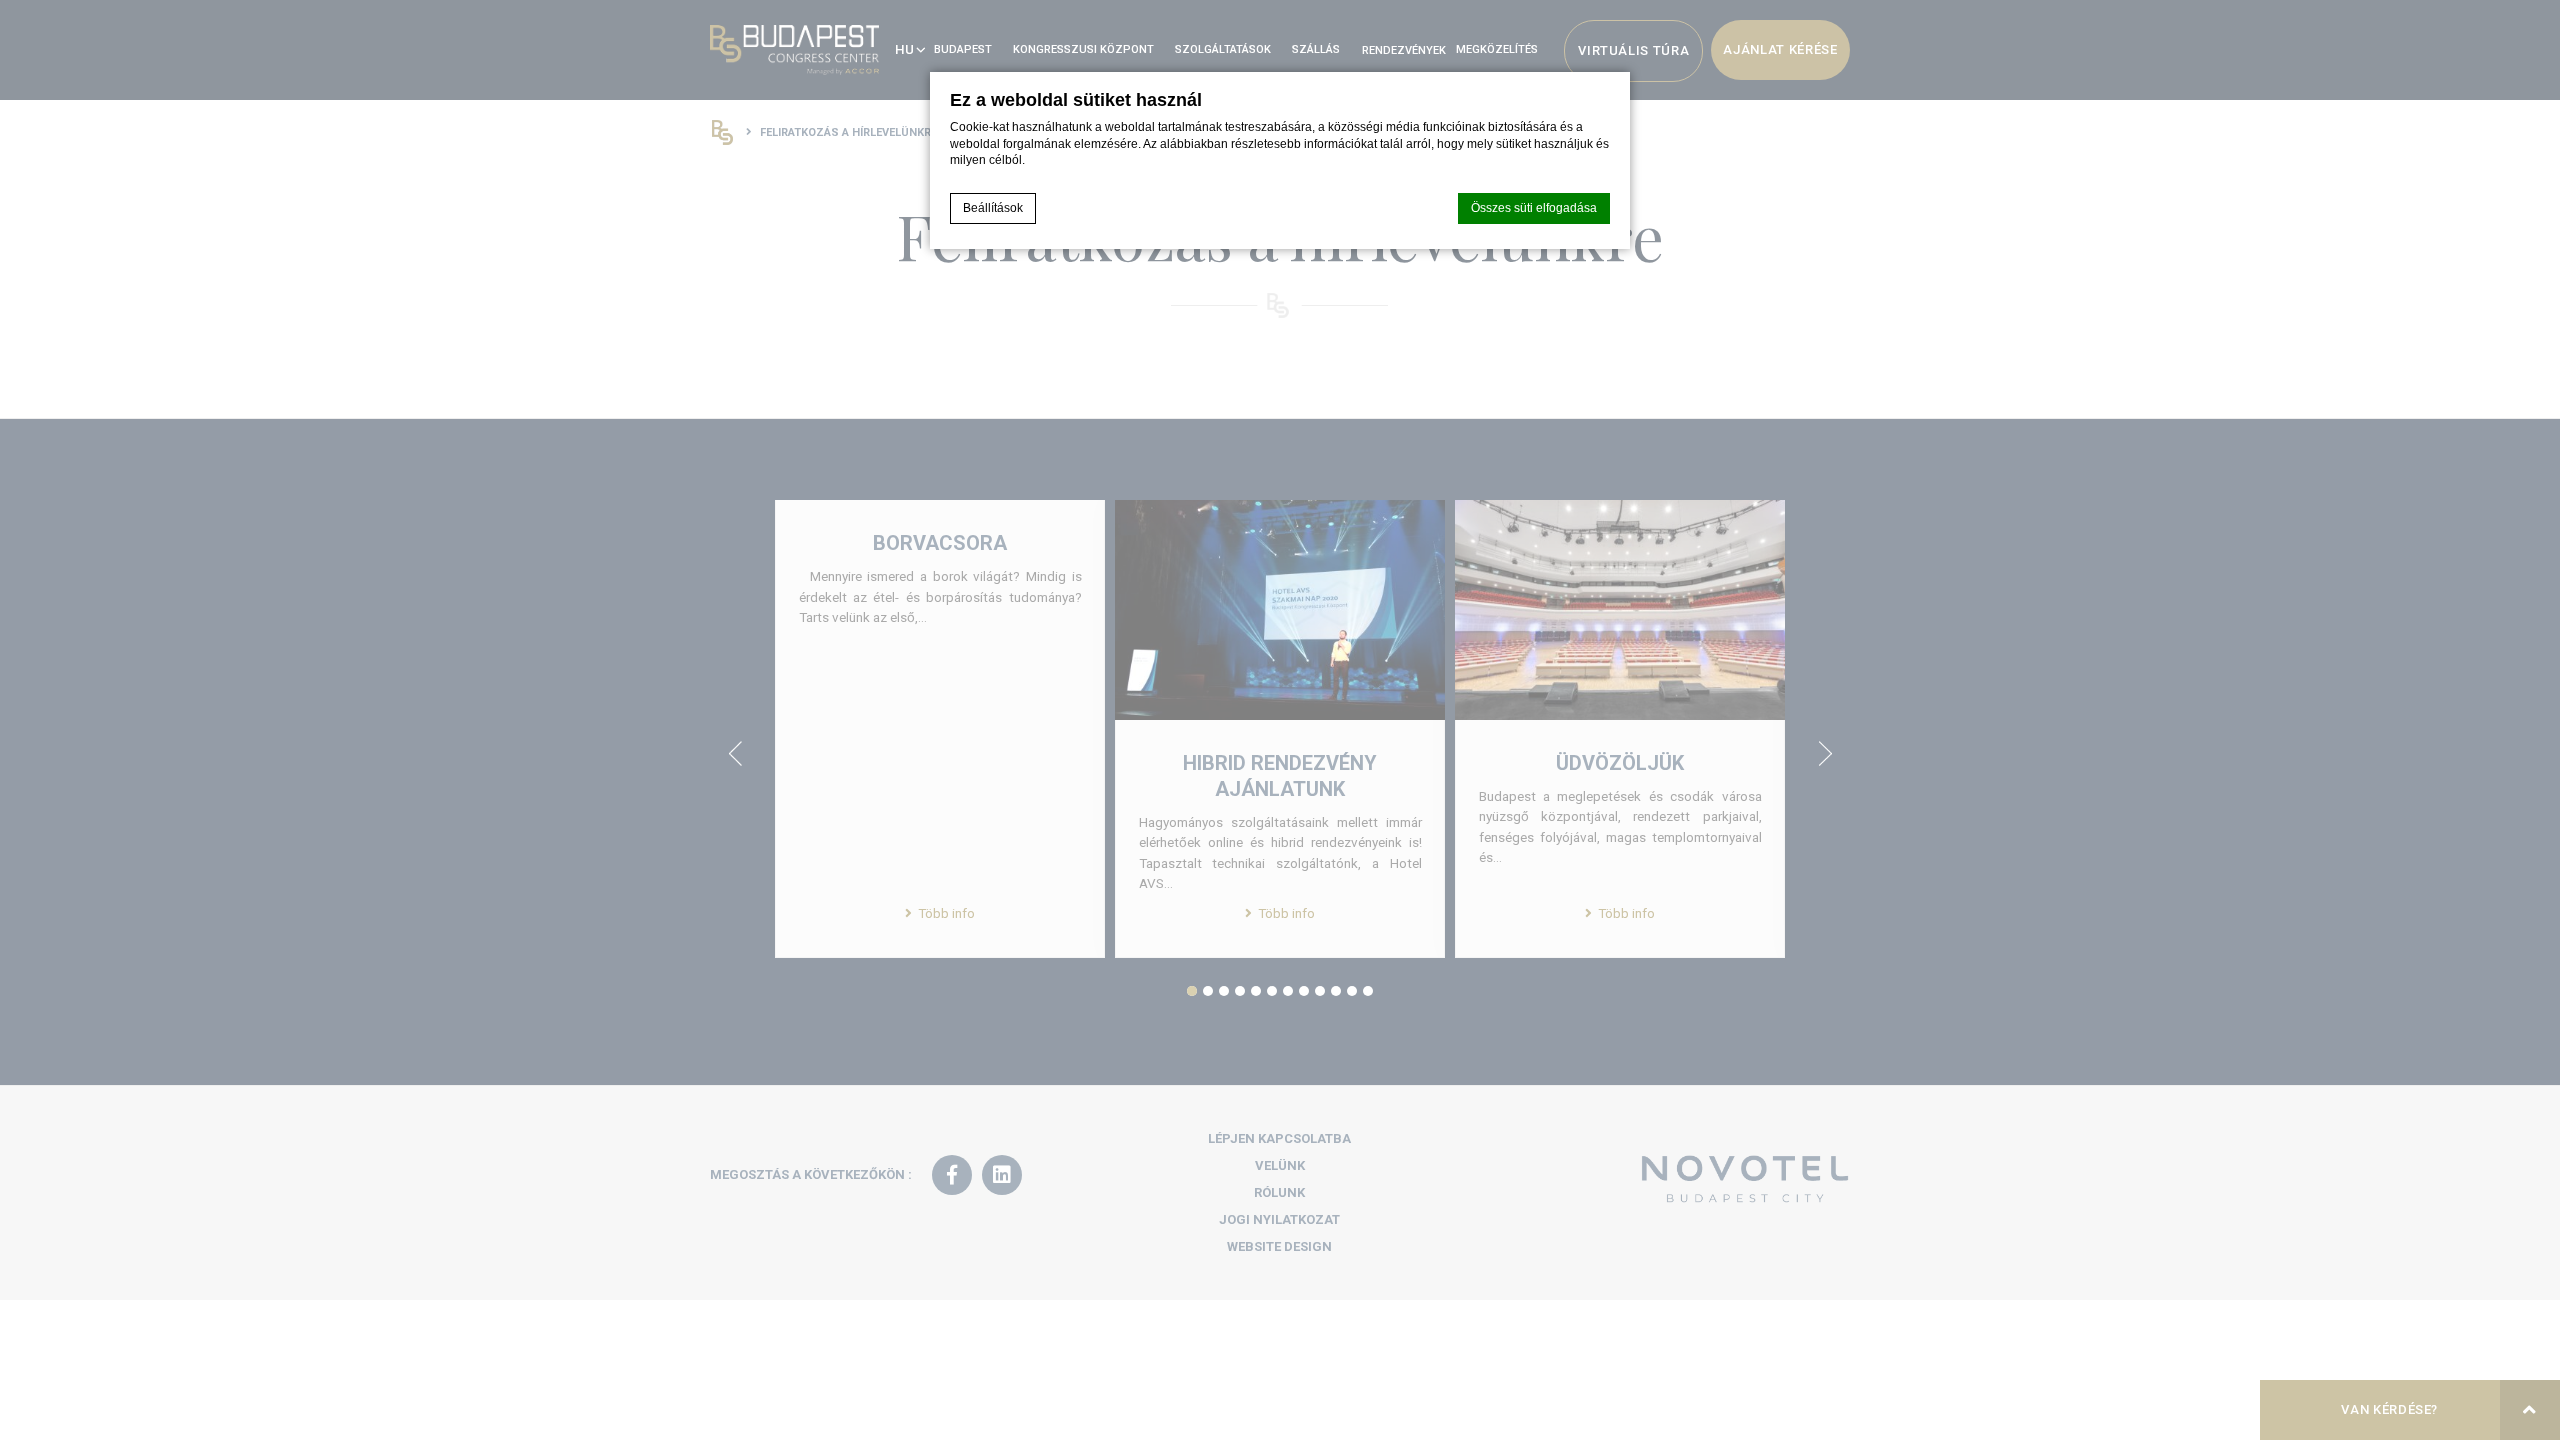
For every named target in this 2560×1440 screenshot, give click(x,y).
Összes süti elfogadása (1534, 208)
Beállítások (993, 208)
